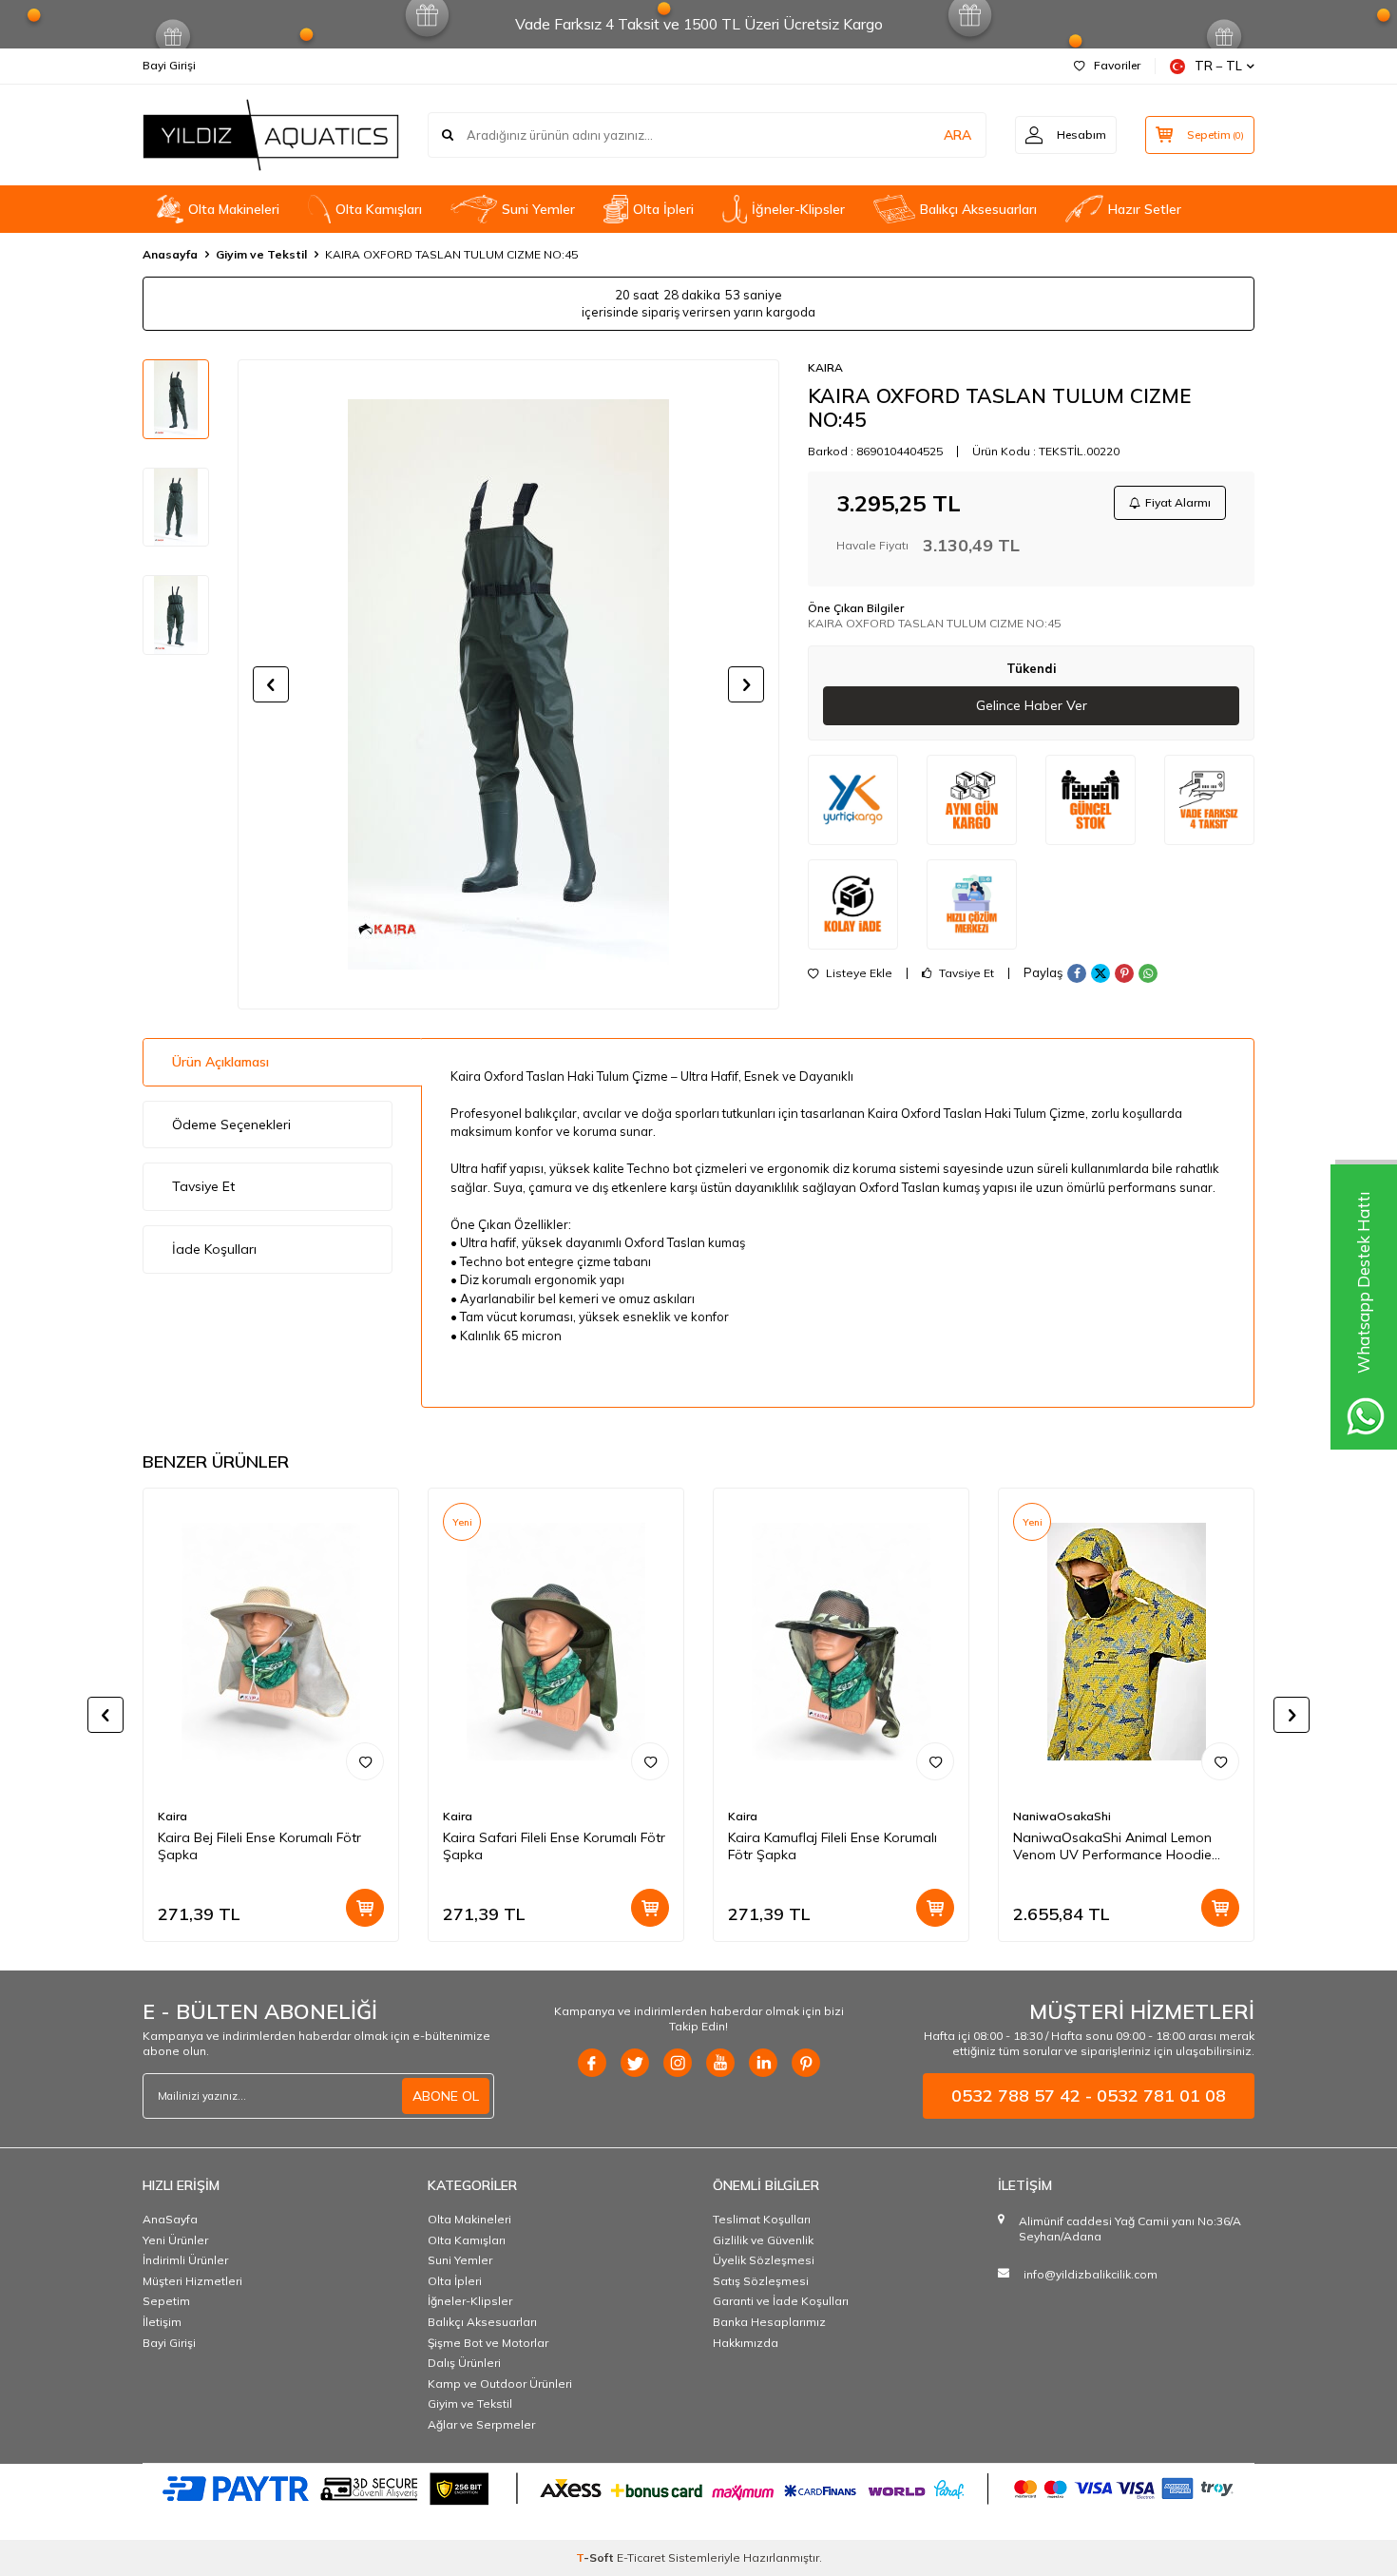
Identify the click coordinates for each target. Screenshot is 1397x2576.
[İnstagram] (678, 2063)
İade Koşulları (214, 1249)
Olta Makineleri (234, 209)
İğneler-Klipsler (798, 209)
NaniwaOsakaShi (1062, 1816)
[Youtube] (720, 2063)
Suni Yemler (538, 209)
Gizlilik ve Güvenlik (763, 2240)
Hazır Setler (1145, 209)
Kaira (172, 1816)
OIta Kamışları (379, 209)
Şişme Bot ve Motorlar (488, 2343)
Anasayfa (170, 254)
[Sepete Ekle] (365, 1908)
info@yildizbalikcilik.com (1091, 2274)
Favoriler (1117, 65)
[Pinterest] (806, 2063)
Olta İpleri (663, 209)
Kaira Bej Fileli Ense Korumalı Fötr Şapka (259, 1846)
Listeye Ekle (858, 973)
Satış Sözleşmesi (761, 2281)
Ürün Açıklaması (220, 1062)
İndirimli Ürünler (185, 2260)
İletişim (162, 2322)
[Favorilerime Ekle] (365, 1761)
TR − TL (1218, 66)
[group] (508, 684)
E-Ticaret (641, 2557)
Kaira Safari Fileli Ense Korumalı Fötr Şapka (554, 1846)
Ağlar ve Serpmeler (481, 2424)
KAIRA (825, 367)
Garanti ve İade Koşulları (781, 2301)
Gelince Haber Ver (1032, 705)
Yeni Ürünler (175, 2240)
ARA (957, 135)
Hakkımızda (746, 2343)
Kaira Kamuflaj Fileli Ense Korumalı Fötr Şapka (832, 1846)
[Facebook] (592, 2063)
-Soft (596, 2557)
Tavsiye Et (965, 973)
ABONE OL (446, 2096)
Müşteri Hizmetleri (192, 2281)
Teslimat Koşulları (762, 2219)
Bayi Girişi (169, 65)
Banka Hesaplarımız (769, 2322)
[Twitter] (635, 2063)
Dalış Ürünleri (464, 2363)
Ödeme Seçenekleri (231, 1125)
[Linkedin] (763, 2063)
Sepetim (166, 2301)
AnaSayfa (170, 2219)
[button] (271, 684)
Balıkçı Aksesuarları (978, 209)
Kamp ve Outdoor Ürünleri (500, 2384)
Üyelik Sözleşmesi (764, 2260)
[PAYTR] (698, 2488)
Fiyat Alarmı (1178, 502)
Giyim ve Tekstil (261, 254)
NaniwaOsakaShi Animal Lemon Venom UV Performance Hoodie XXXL (1112, 1847)
